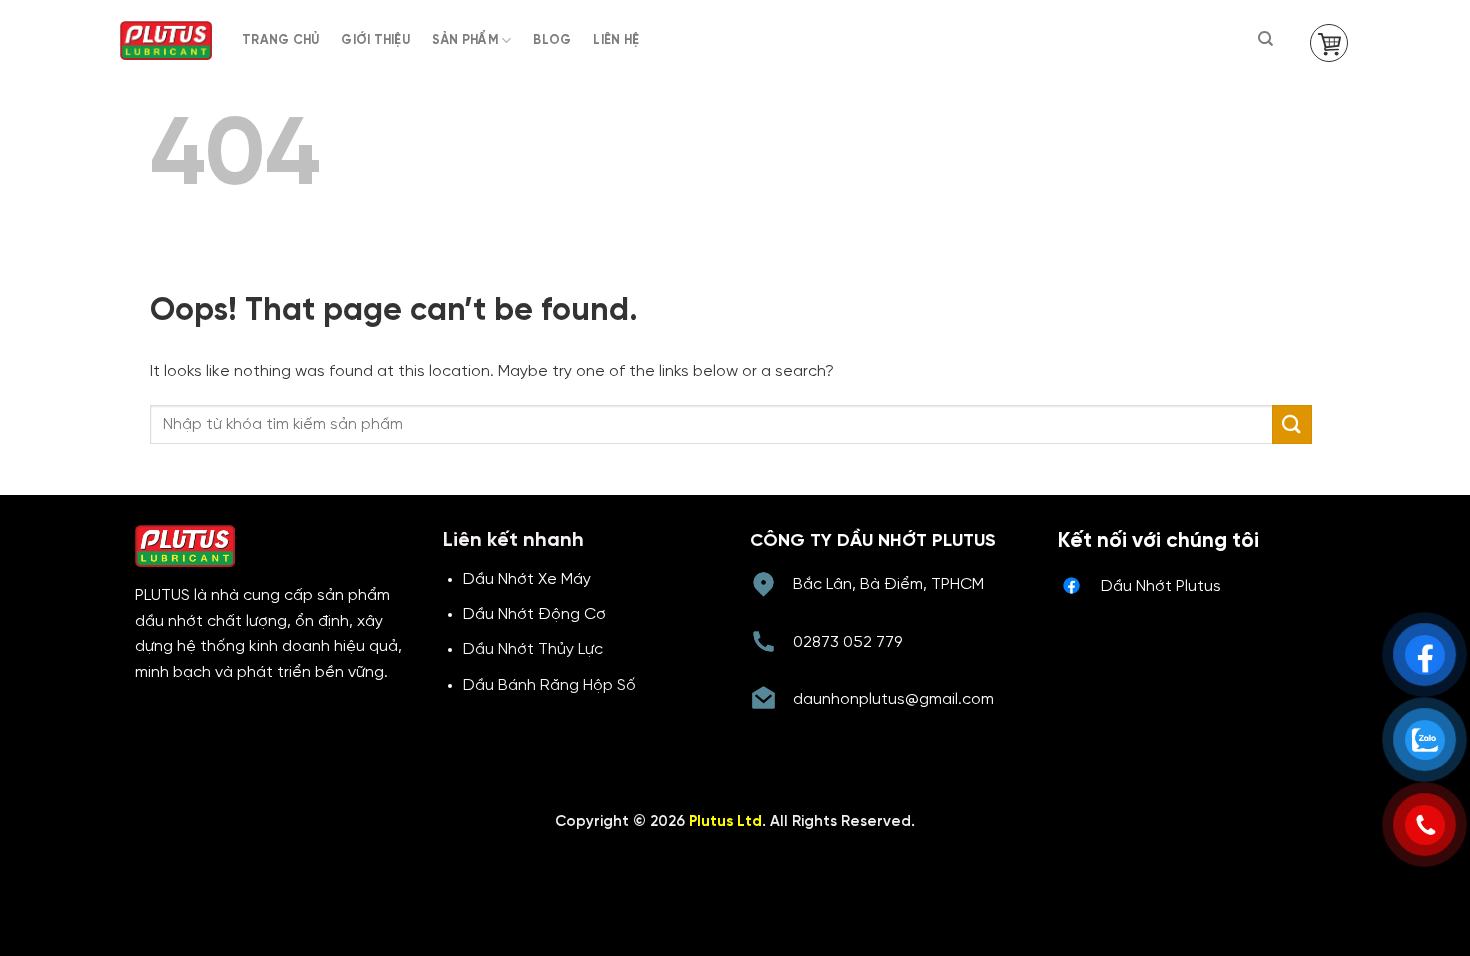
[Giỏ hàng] (1329, 43)
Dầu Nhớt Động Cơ (534, 614)
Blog (552, 40)
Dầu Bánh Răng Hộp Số (549, 685)
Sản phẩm (465, 40)
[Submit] (1292, 424)
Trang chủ (280, 40)
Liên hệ (616, 40)
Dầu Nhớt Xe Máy (527, 579)
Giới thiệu (375, 40)
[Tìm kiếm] (1267, 39)
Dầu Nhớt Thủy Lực (533, 649)
